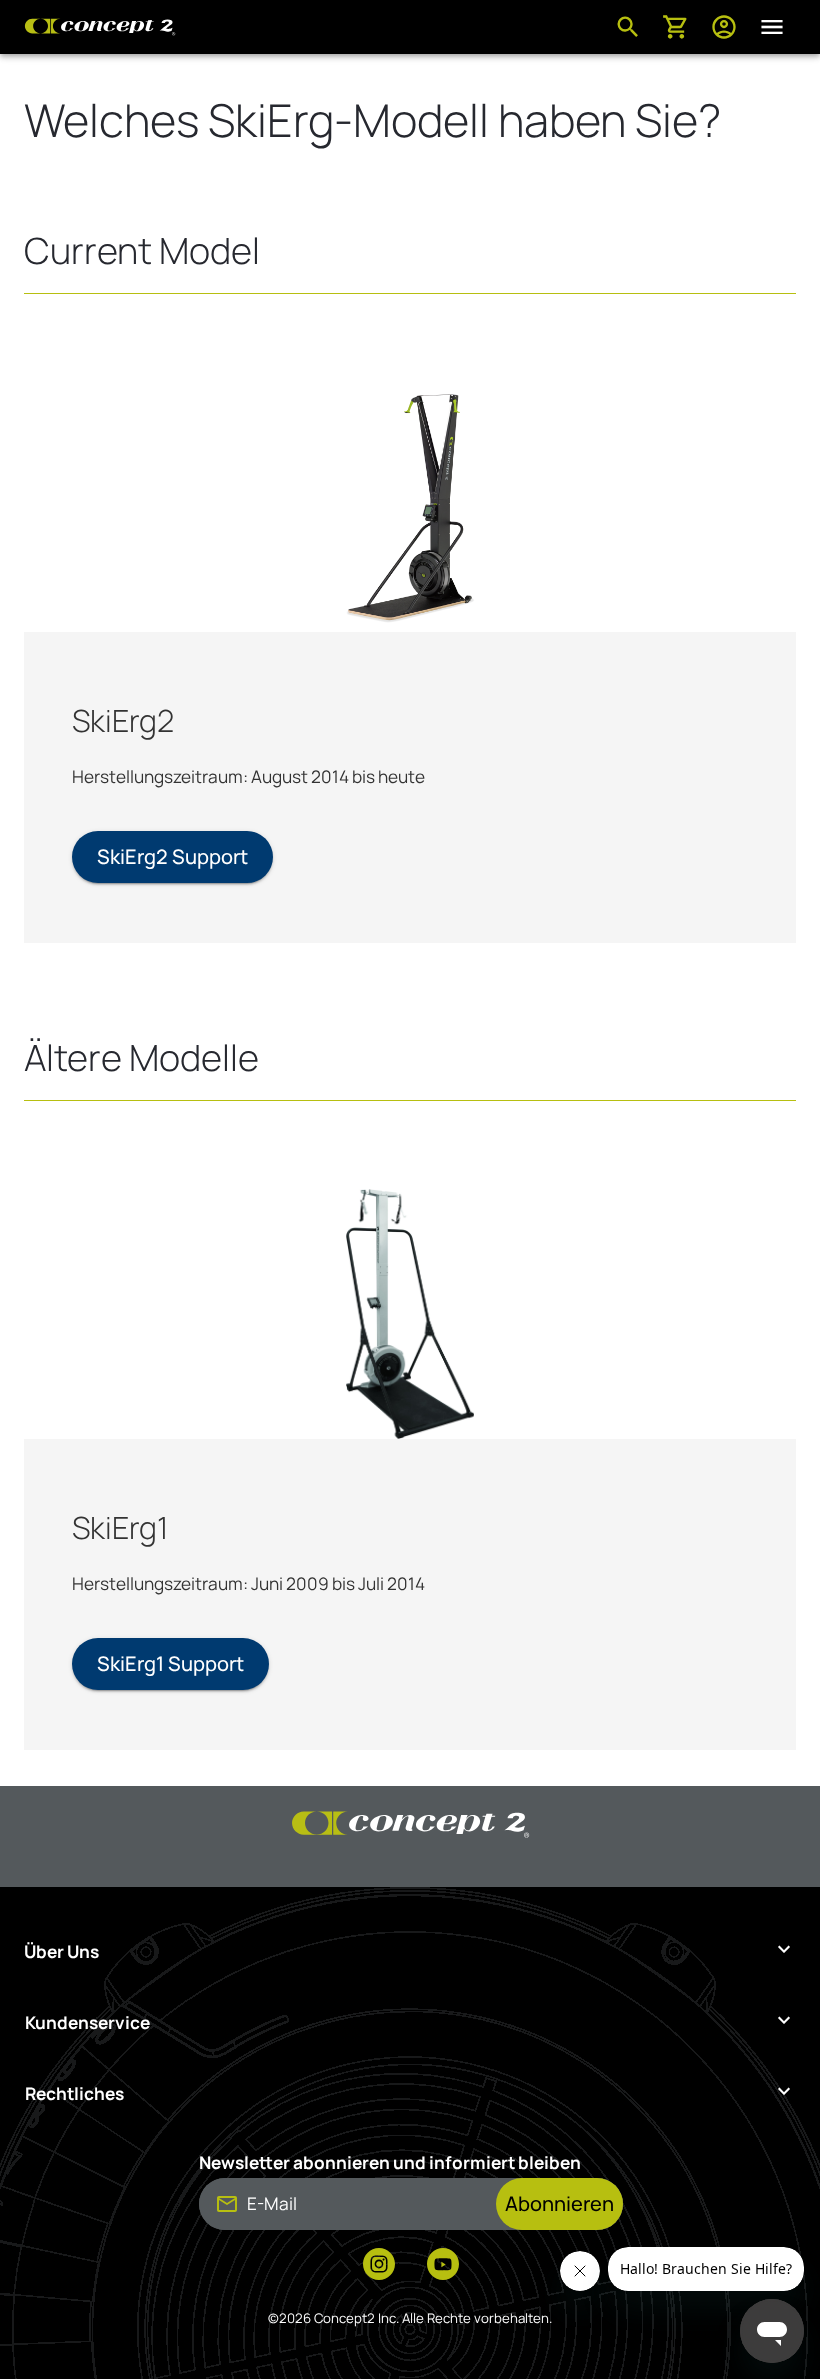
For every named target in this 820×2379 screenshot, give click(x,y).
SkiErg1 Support (170, 1663)
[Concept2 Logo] (100, 27)
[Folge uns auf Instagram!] (379, 2266)
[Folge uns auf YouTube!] (443, 2266)
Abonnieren (559, 2203)
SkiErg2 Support (172, 856)
